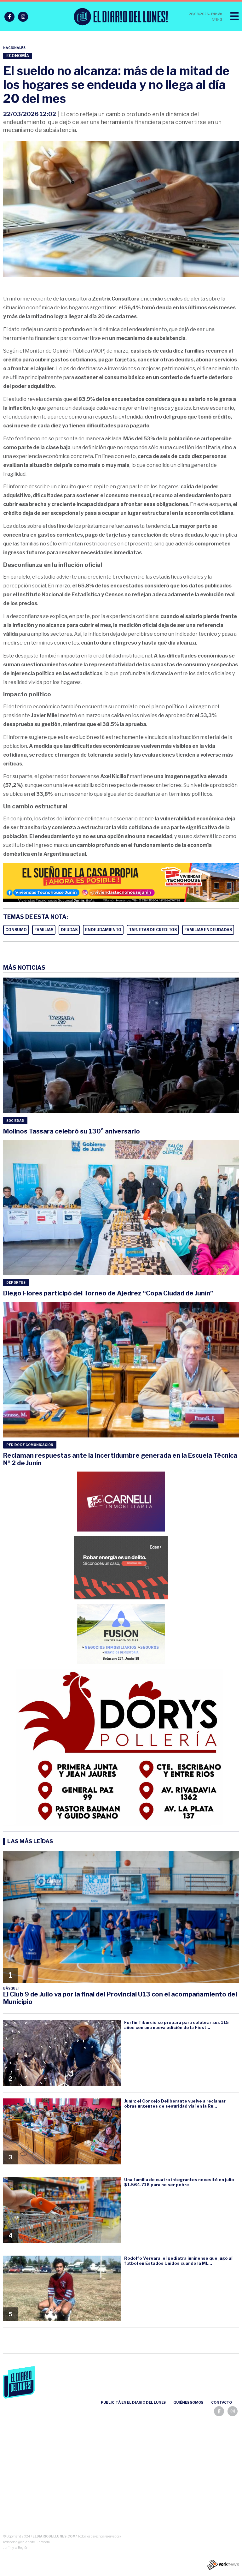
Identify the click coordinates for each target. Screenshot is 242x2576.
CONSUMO (16, 930)
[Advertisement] (121, 2483)
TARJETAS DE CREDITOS (153, 930)
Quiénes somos (188, 2402)
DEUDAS (69, 930)
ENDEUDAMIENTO (103, 930)
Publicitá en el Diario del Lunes (133, 2402)
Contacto (222, 2402)
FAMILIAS (44, 930)
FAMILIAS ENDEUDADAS (208, 930)
